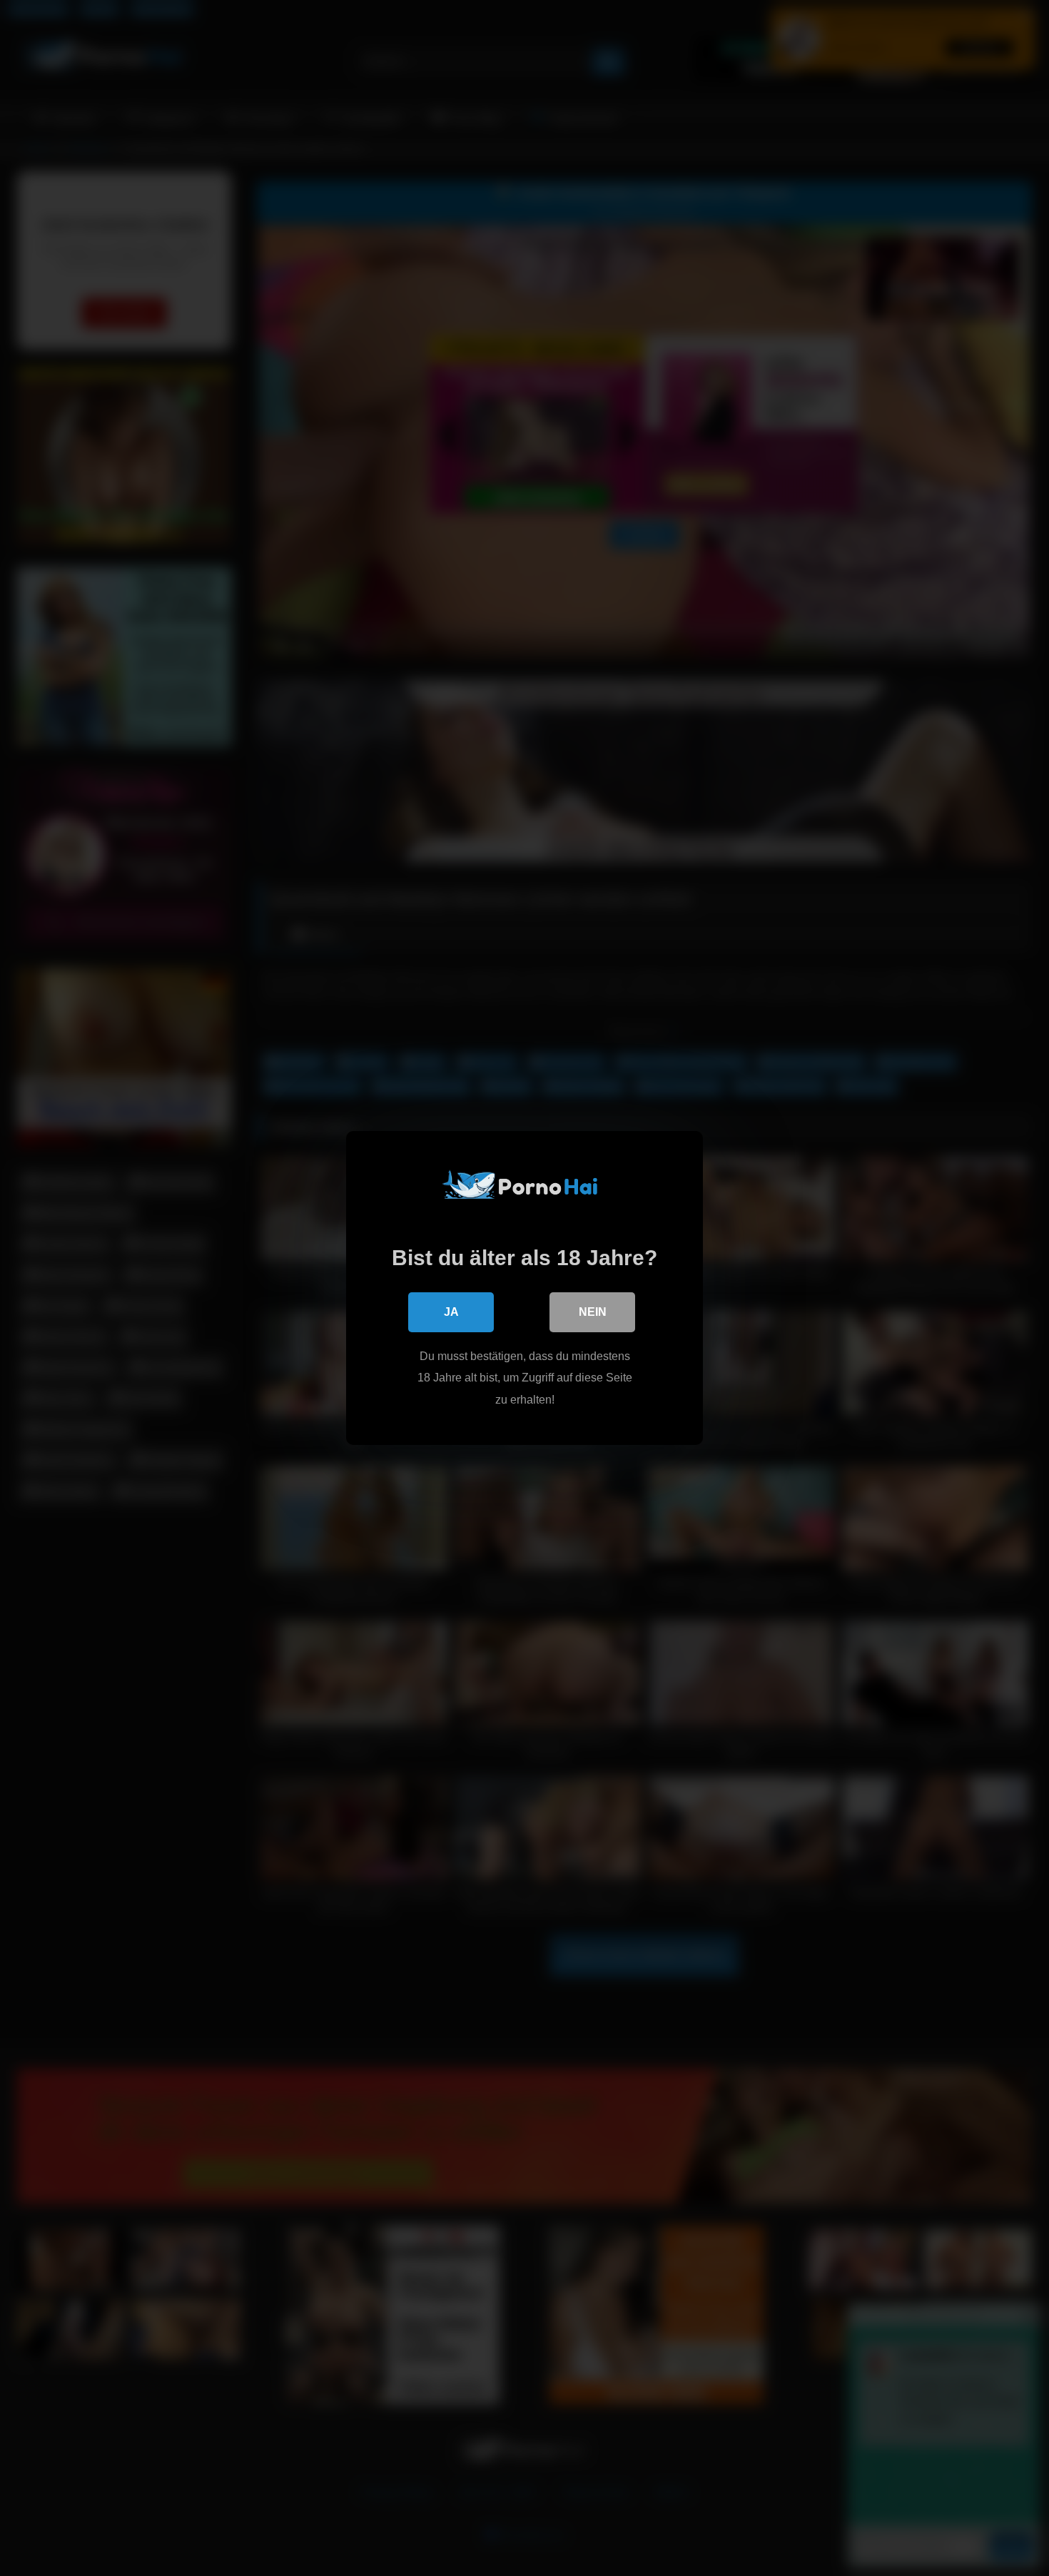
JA (451, 1312)
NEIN (593, 1312)
